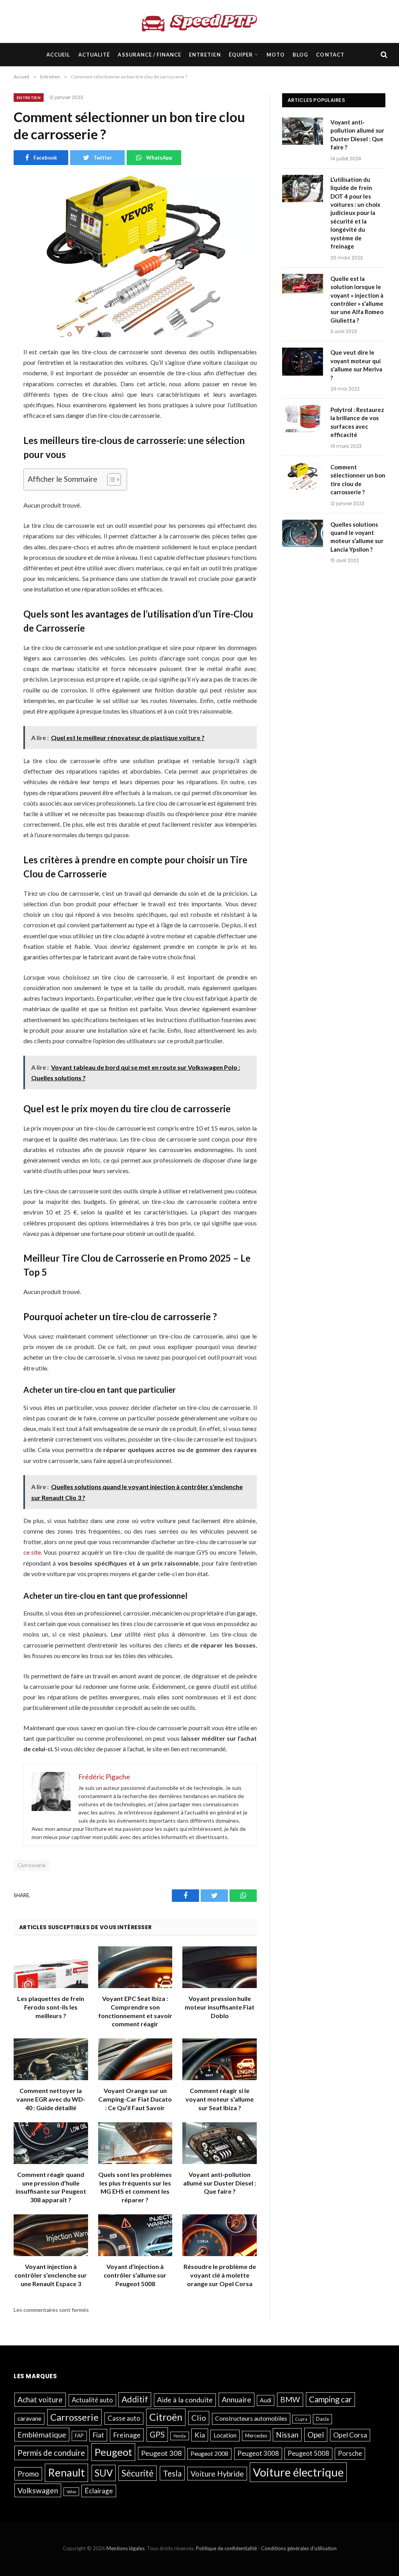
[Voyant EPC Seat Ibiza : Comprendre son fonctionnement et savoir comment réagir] (135, 1967)
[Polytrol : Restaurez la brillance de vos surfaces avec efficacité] (303, 419)
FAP (79, 2436)
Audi (266, 2400)
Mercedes (256, 2436)
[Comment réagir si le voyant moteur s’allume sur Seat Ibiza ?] (220, 2059)
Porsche (350, 2454)
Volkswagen (38, 2490)
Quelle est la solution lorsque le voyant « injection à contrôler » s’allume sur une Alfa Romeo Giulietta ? (357, 299)
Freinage (127, 2435)
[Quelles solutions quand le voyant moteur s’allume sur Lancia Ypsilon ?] (303, 534)
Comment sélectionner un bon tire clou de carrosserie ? (358, 479)
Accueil (58, 55)
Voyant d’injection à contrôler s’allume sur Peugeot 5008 (135, 2275)
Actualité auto (92, 2400)
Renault (66, 2472)
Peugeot (113, 2452)
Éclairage (99, 2491)
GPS (157, 2434)
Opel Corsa (350, 2435)
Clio (199, 2418)
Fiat (98, 2435)
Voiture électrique (298, 2472)
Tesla (172, 2473)
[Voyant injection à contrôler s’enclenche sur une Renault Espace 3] (51, 2235)
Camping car (330, 2399)
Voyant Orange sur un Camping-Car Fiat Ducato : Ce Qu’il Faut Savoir (135, 2099)
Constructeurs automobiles (251, 2418)
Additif (135, 2399)
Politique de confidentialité (226, 2548)
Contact (330, 55)
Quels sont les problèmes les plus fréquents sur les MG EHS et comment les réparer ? (135, 2187)
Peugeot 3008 (258, 2454)
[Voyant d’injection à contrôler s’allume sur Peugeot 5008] (135, 2235)
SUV (104, 2473)
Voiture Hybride (217, 2474)
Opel (316, 2434)
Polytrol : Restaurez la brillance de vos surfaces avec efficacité (357, 422)
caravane (29, 2418)
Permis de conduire (51, 2453)
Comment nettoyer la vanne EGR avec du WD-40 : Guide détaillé (51, 2099)
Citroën (166, 2417)
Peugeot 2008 (209, 2454)
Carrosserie (32, 1865)
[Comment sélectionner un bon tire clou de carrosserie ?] (303, 477)
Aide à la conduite (185, 2400)
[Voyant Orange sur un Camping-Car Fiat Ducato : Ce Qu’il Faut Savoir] (135, 2059)
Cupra (301, 2419)
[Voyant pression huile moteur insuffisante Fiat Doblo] (220, 1967)
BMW (290, 2399)
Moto (276, 55)
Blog (300, 55)
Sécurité (138, 2473)
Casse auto (124, 2418)
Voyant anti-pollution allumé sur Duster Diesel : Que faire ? (220, 2183)
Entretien (205, 55)
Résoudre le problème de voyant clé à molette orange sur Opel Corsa (220, 2275)
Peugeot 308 (162, 2453)
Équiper (241, 55)
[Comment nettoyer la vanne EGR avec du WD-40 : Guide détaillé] (51, 2059)
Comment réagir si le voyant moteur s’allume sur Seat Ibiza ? (220, 2099)
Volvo (71, 2492)
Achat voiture (40, 2399)
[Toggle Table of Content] (110, 479)
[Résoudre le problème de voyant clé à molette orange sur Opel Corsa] (220, 2235)
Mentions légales (125, 2548)
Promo (28, 2474)
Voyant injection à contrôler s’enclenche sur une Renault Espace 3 (51, 2275)
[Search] (383, 55)
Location (225, 2435)
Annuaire (237, 2399)
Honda (180, 2436)
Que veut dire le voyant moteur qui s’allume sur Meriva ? (356, 365)
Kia (200, 2435)
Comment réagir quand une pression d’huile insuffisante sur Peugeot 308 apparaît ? (51, 2187)
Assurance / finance (149, 55)
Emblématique (42, 2435)
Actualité (94, 55)
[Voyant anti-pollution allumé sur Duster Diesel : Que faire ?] (220, 2143)
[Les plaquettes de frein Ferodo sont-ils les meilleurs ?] (51, 1967)
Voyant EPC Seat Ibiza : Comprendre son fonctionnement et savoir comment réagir (135, 2011)
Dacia (322, 2419)
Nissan (287, 2435)
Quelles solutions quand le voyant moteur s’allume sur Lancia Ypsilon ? (357, 537)
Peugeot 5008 (308, 2454)
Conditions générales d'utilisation (299, 2548)
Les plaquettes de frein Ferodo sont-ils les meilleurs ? (51, 2007)
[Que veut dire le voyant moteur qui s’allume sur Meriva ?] (303, 362)
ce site (32, 1552)
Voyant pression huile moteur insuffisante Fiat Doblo (220, 2007)
